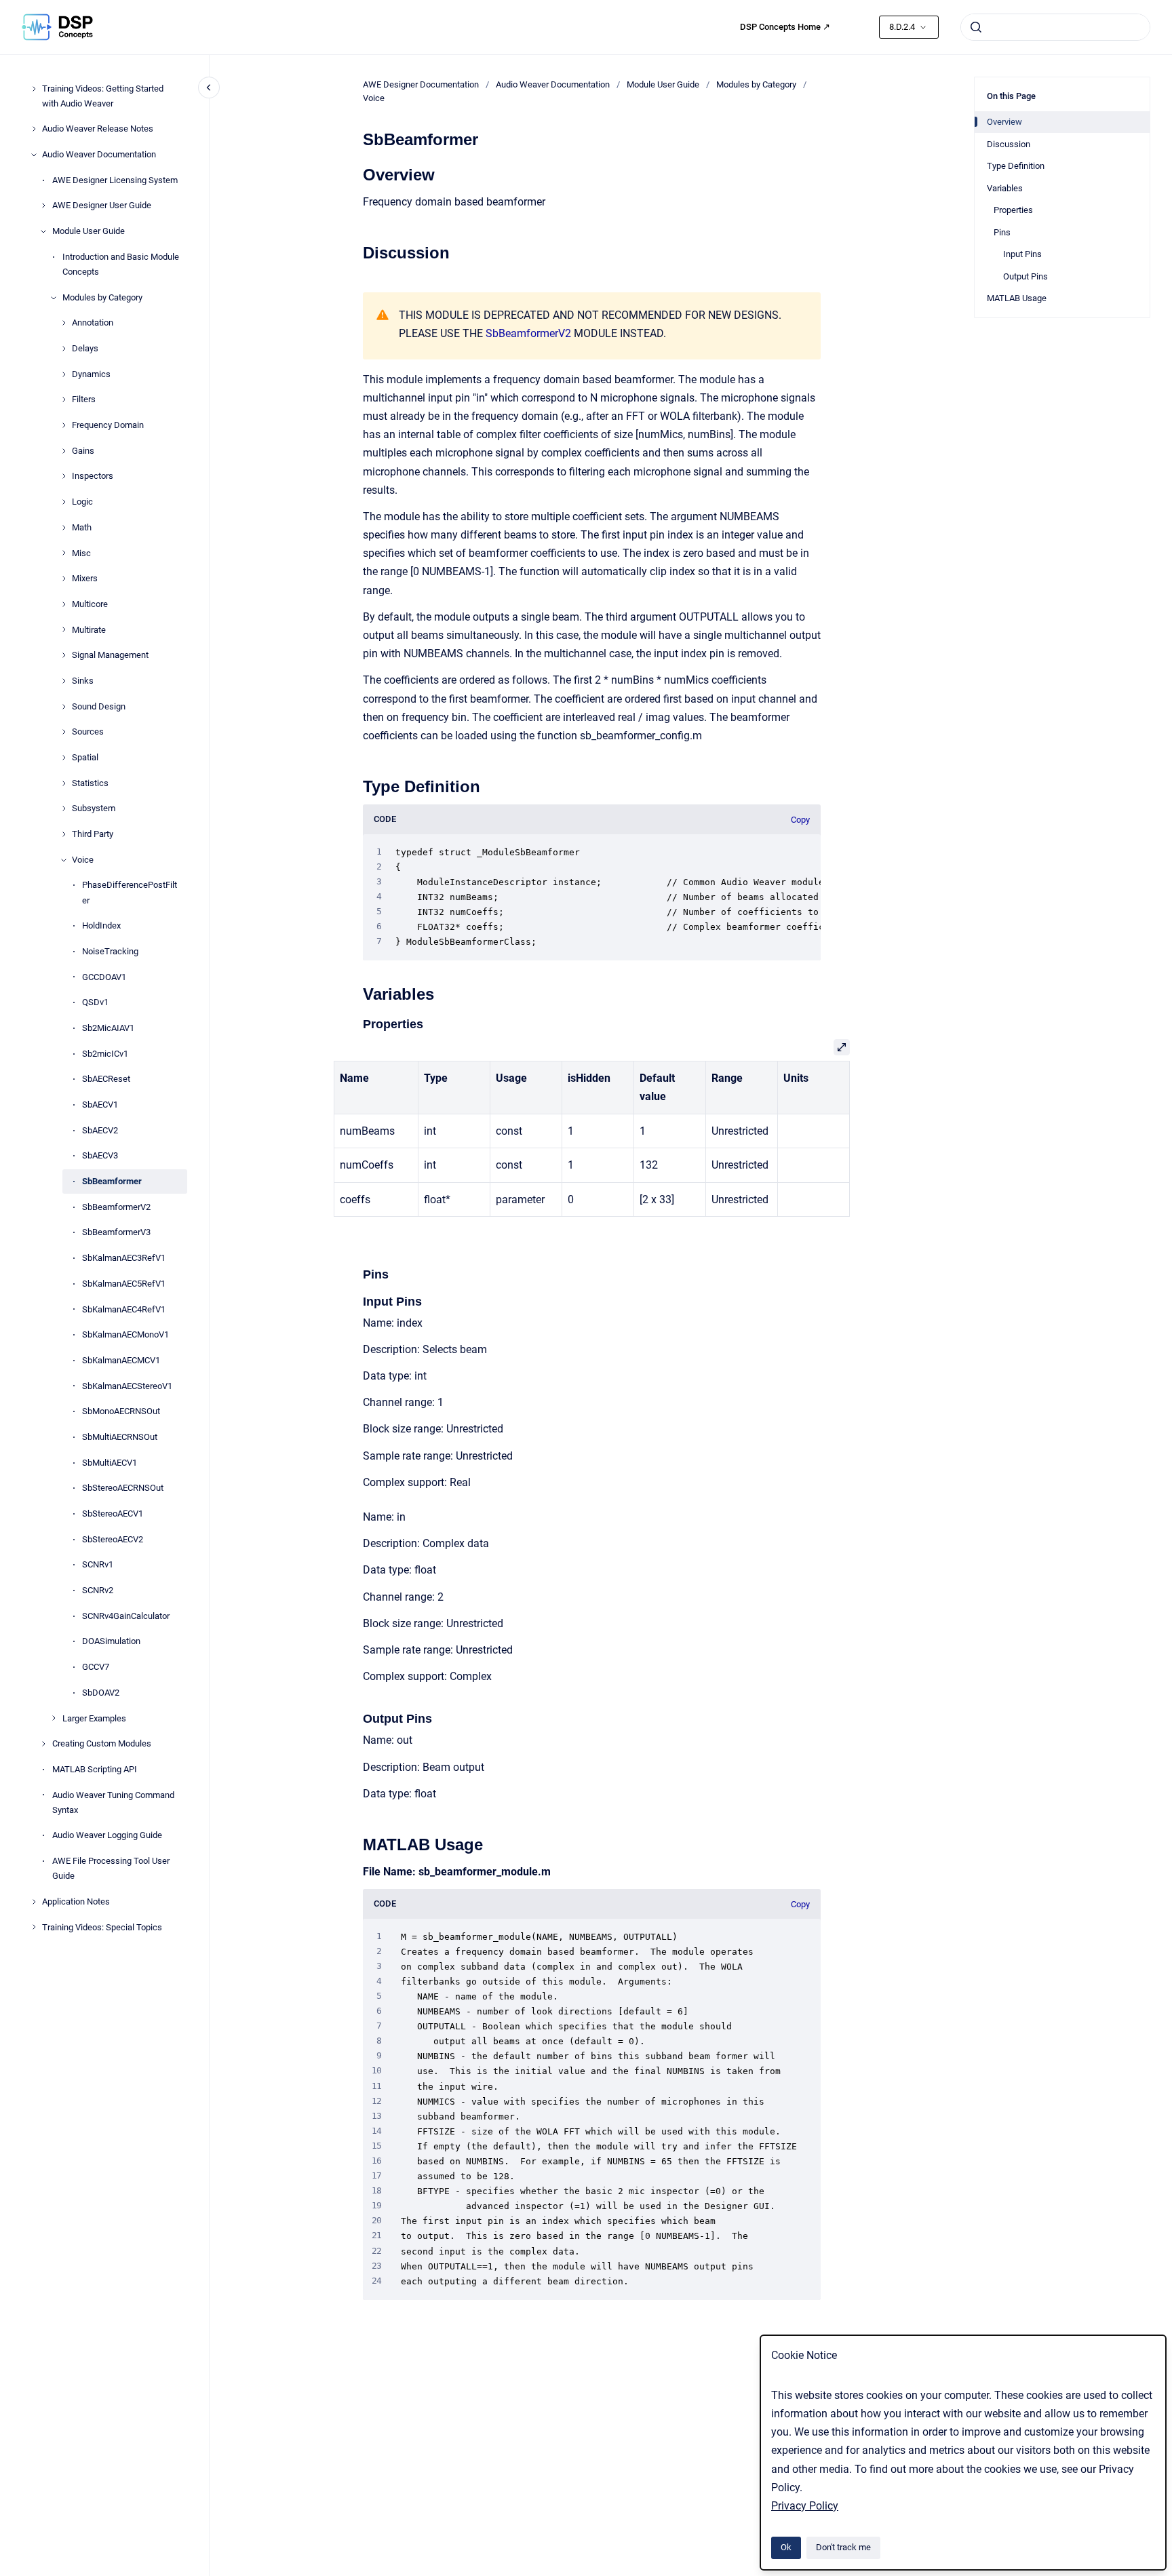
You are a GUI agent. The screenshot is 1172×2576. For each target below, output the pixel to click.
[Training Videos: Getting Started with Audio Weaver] (34, 89)
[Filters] (64, 399)
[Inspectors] (64, 476)
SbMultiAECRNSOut (120, 1437)
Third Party (93, 834)
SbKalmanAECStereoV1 (127, 1386)
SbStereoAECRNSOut (123, 1488)
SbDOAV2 (101, 1693)
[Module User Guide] (43, 231)
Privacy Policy (805, 2506)
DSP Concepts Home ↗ (785, 27)
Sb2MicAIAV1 (108, 1028)
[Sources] (64, 732)
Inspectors (93, 476)
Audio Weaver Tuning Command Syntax (113, 1802)
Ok (786, 2547)
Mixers (85, 578)
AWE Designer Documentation (421, 84)
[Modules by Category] (54, 298)
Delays (85, 348)
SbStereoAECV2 (113, 1539)
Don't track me (843, 2547)
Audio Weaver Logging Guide (107, 1836)
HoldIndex (101, 925)
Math (82, 527)
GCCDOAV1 (104, 977)
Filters (84, 400)
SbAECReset (106, 1079)
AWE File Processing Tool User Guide (111, 1868)
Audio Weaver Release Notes (98, 129)
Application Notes (76, 1901)
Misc (81, 553)
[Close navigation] (209, 87)
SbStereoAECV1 (113, 1514)
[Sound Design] (64, 707)
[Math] (64, 528)
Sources (88, 731)
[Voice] (64, 860)
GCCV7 (96, 1667)
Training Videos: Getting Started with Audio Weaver (103, 96)
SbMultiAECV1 (110, 1463)
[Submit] (976, 27)
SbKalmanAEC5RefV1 (124, 1284)
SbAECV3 (100, 1156)
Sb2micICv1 (105, 1054)
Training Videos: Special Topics (102, 1927)
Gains (83, 451)
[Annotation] (64, 323)
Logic (82, 502)
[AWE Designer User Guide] (43, 206)
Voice (83, 860)
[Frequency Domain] (64, 425)
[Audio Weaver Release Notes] (34, 129)
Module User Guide (89, 231)
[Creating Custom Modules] (43, 1744)
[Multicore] (64, 604)
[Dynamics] (64, 374)
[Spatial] (64, 758)
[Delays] (64, 349)
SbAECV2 (100, 1130)
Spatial (85, 757)
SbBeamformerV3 (116, 1233)
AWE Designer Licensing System (115, 180)
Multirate (89, 630)
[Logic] (64, 502)
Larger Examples (94, 1718)
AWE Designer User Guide (102, 206)
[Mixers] (64, 579)
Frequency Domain (108, 425)
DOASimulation (111, 1642)
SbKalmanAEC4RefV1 (124, 1309)
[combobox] (1055, 27)
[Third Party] (64, 834)
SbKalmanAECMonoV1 (125, 1334)
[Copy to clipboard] (357, 173)
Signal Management (110, 655)
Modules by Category (102, 297)
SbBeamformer (112, 1181)
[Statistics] (64, 783)
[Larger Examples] (54, 1718)
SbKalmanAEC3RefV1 (124, 1258)
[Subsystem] (64, 808)
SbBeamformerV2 (116, 1207)
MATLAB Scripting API (95, 1769)
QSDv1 (95, 1002)
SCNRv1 (98, 1565)
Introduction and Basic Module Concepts (121, 264)
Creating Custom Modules (102, 1743)
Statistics (90, 783)
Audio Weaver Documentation (99, 154)
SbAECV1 (100, 1105)
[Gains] (64, 451)
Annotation (93, 323)
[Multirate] (64, 629)
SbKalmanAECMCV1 (121, 1360)
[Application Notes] (34, 1902)
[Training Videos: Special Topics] (34, 1927)
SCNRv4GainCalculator (126, 1616)
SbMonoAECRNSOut (121, 1411)
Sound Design (99, 706)
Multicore (90, 604)
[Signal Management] (64, 655)
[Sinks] (64, 681)
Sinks (83, 681)
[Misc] (64, 553)
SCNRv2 (98, 1590)
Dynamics (91, 374)
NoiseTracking (110, 951)
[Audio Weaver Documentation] (34, 155)
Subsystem (94, 809)
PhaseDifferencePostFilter (130, 893)
